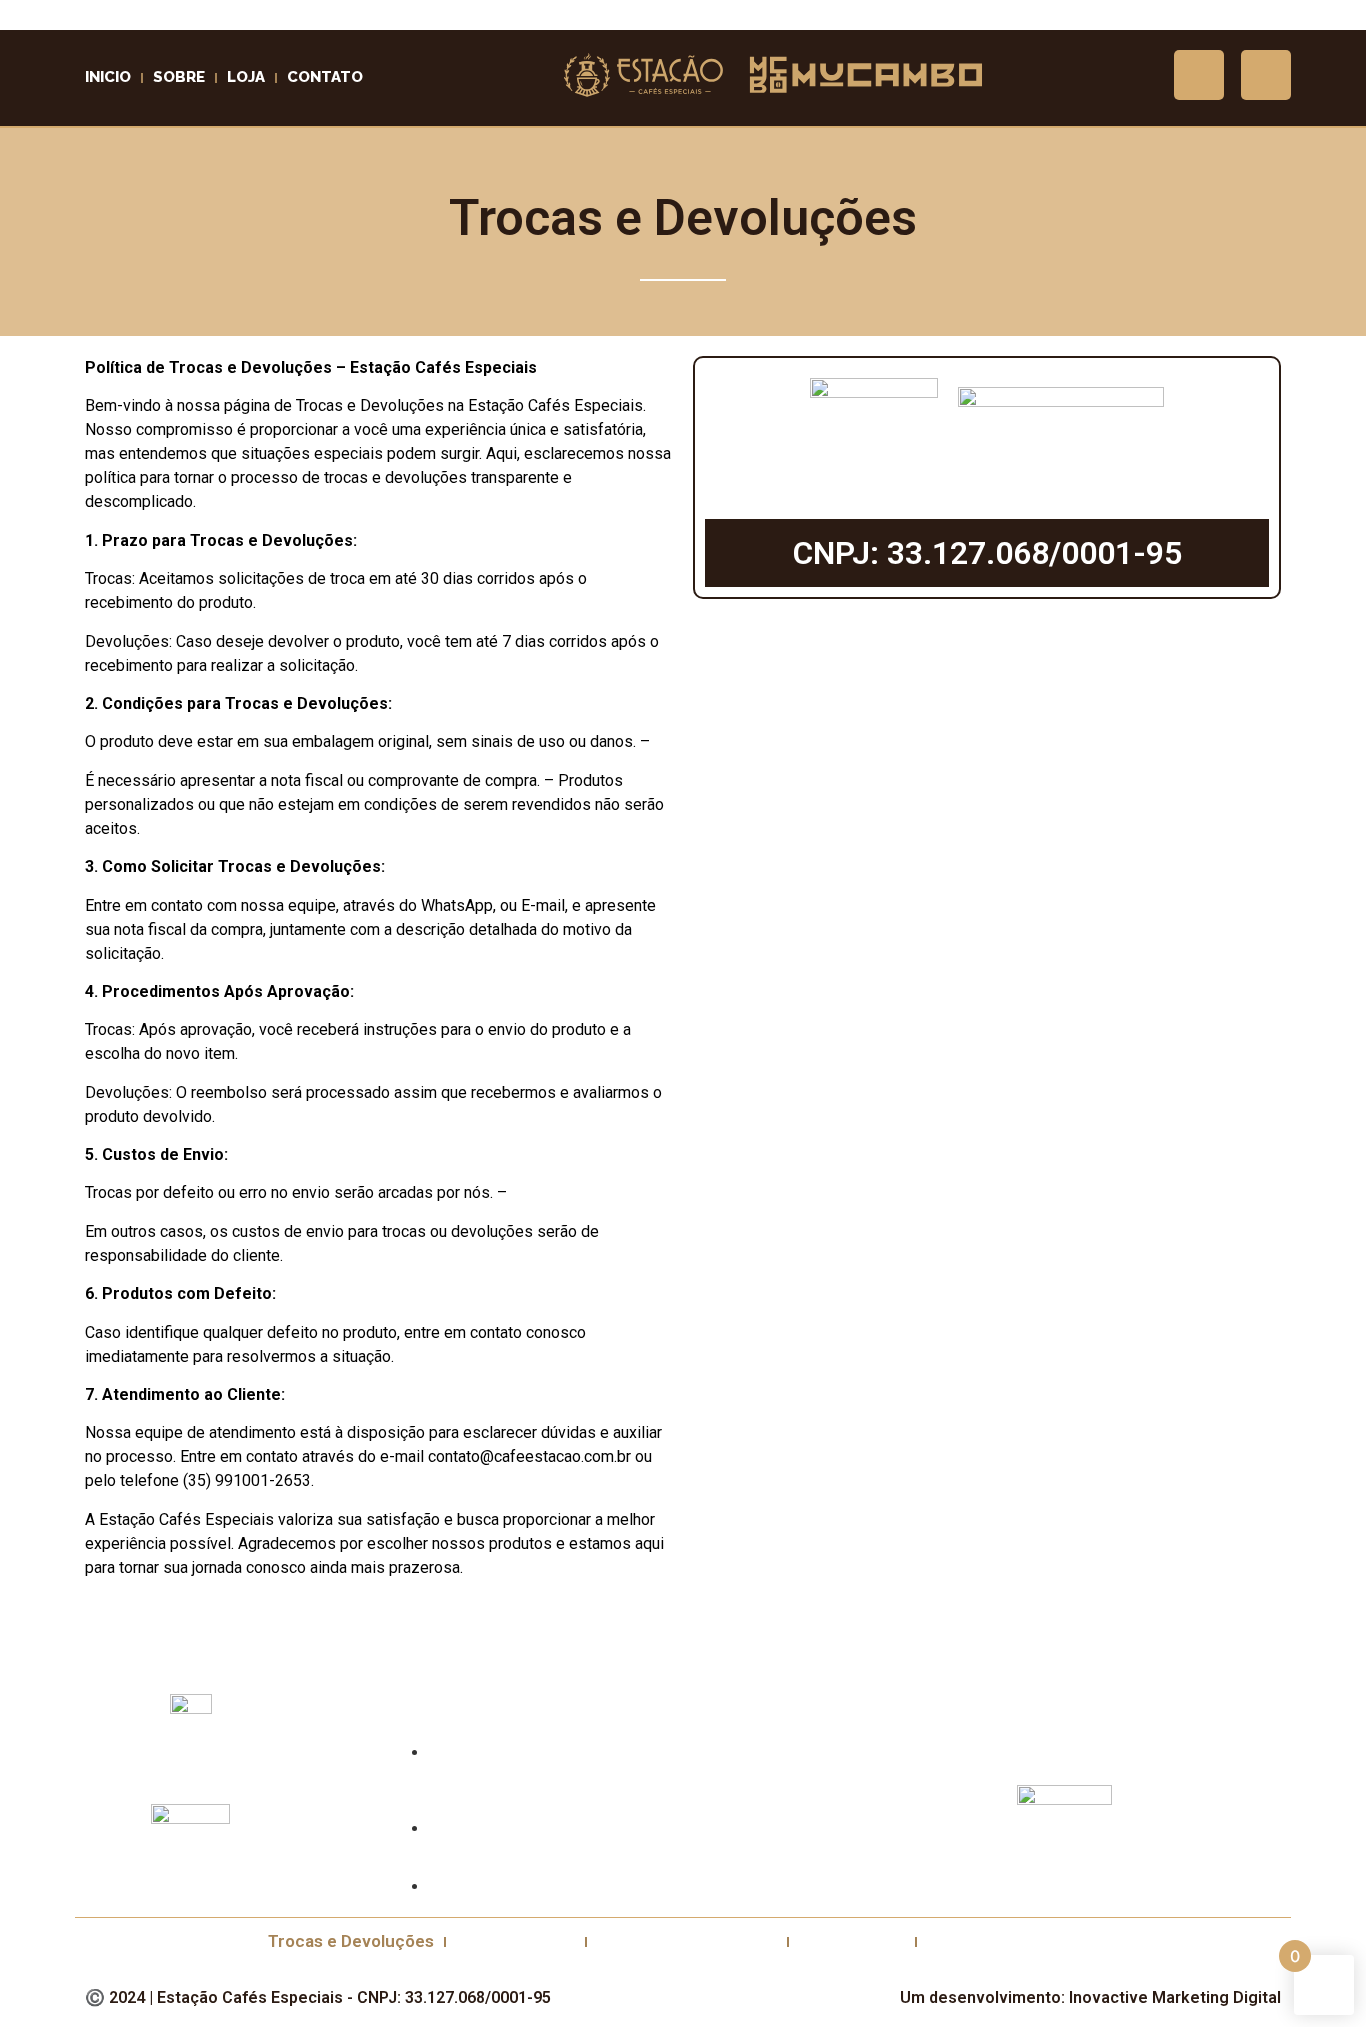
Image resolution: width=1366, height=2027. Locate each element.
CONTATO (325, 77)
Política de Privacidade (687, 1941)
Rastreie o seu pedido (1013, 1941)
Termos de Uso (515, 1941)
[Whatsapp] (1266, 75)
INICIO (108, 77)
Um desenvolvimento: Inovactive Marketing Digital (1090, 1997)
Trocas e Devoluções (351, 1941)
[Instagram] (1199, 75)
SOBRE (179, 77)
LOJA (246, 77)
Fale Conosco (852, 1941)
